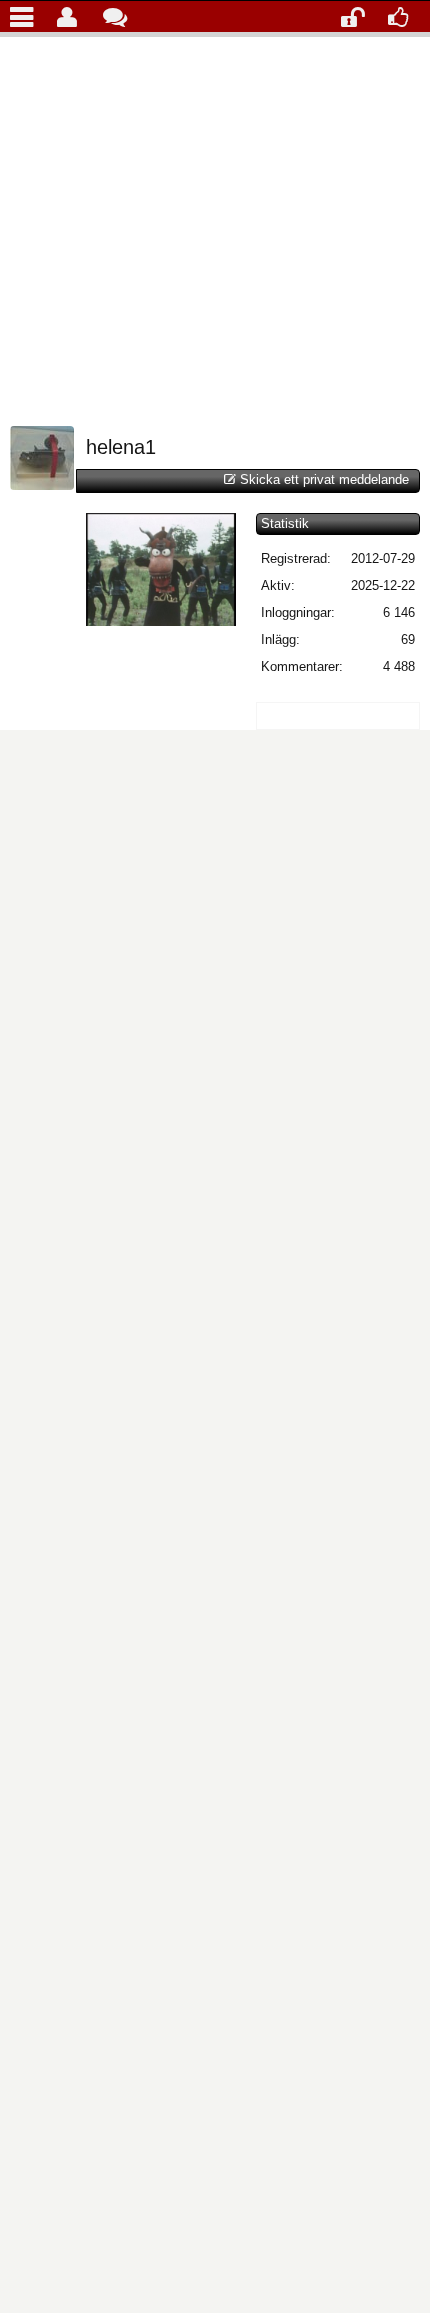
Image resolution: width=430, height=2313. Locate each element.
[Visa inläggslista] (26, 16)
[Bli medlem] (404, 16)
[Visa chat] (119, 16)
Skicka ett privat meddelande (324, 479)
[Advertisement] (215, 226)
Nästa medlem (347, 436)
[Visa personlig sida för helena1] (42, 485)
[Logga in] (357, 16)
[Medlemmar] (73, 16)
